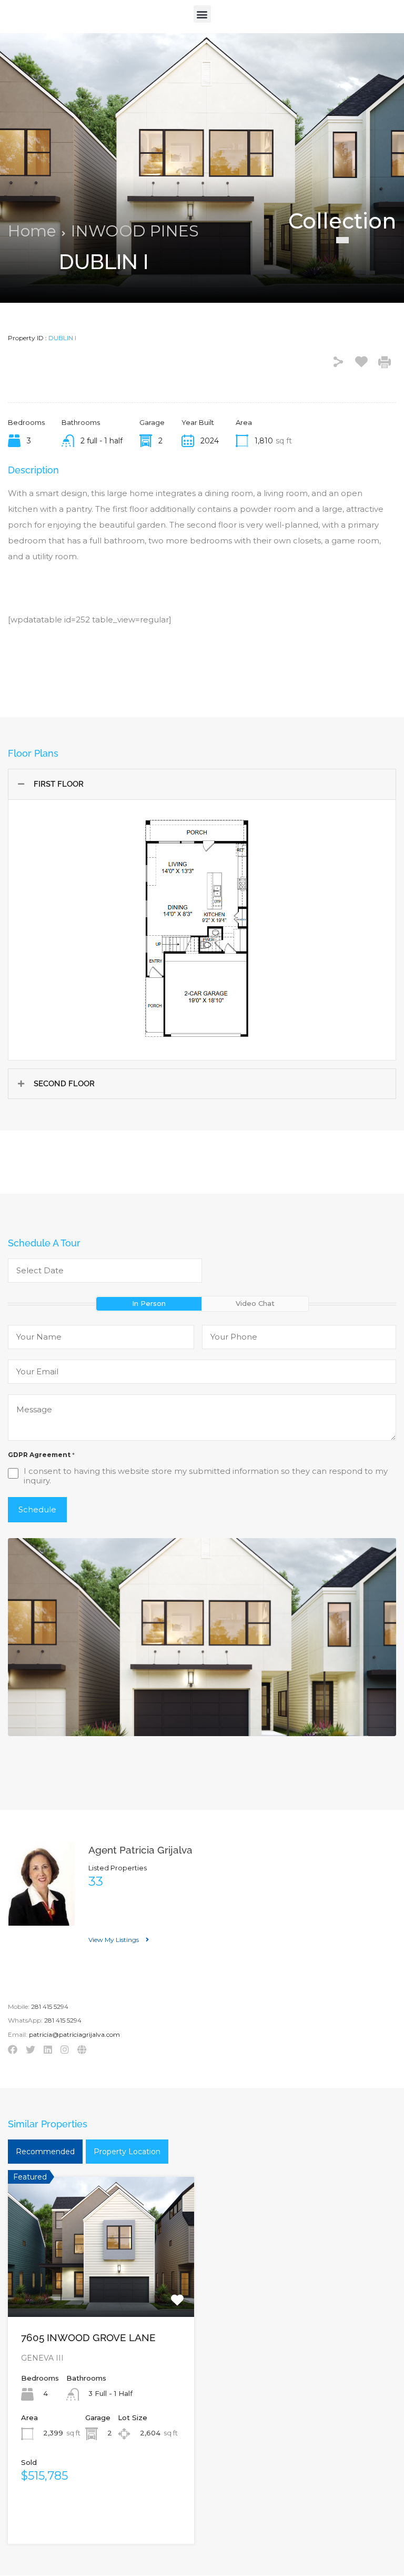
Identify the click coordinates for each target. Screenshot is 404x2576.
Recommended (45, 2152)
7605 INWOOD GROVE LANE (88, 2337)
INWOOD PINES (135, 231)
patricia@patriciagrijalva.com (74, 2035)
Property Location (127, 2152)
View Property (101, 2288)
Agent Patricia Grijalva (140, 1850)
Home (32, 231)
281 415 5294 (50, 2007)
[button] (202, 14)
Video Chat (255, 1303)
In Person (149, 1303)
